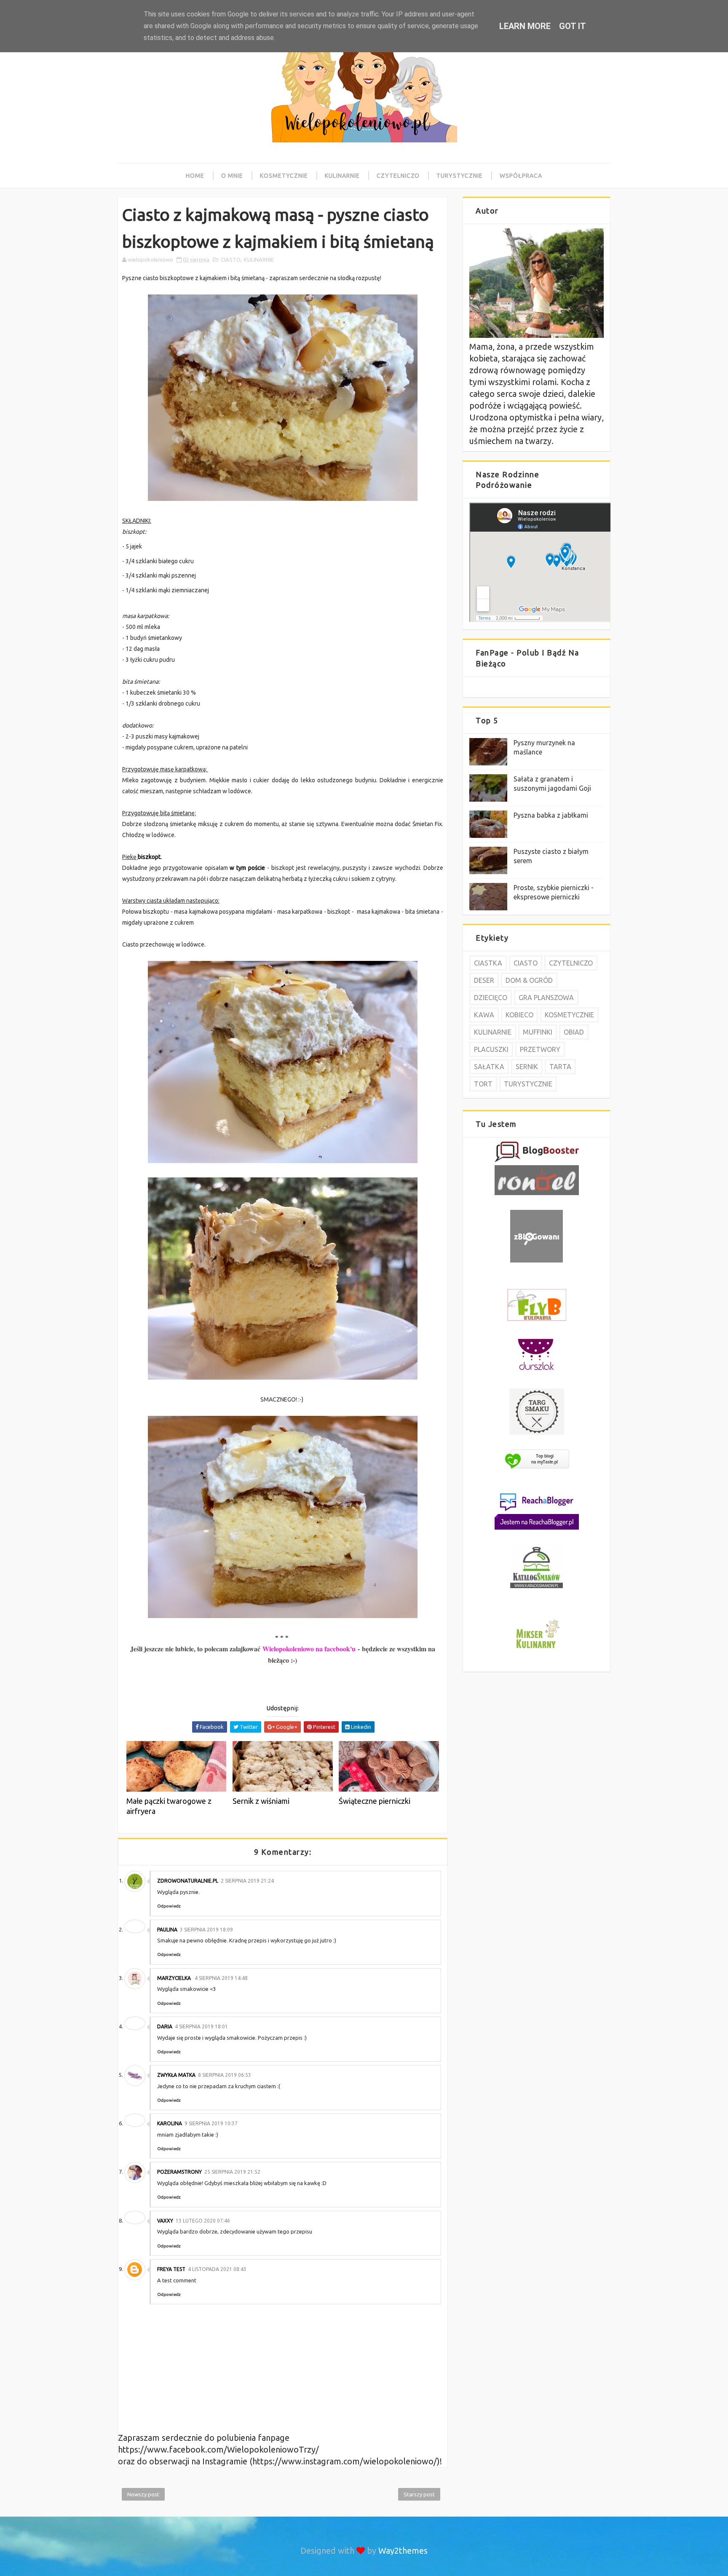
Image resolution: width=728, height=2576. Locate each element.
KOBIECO (519, 1015)
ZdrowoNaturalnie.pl (188, 1881)
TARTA (560, 1067)
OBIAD (574, 1032)
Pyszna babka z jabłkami (551, 815)
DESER (484, 980)
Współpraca (521, 176)
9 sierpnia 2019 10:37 (211, 2123)
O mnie (232, 176)
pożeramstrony (179, 2172)
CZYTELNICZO (571, 963)
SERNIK (527, 1067)
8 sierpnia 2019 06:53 (225, 2075)
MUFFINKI (538, 1032)
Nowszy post (143, 2494)
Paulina (167, 1930)
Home (195, 176)
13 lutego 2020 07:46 (203, 2221)
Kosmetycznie (284, 176)
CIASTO (231, 259)
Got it (573, 26)
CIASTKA (488, 963)
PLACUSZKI (491, 1049)
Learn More (525, 26)
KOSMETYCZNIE (569, 1015)
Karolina (170, 2123)
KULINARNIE (259, 259)
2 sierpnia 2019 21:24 (247, 1881)
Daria (165, 2026)
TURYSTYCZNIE (528, 1084)
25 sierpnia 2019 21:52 (232, 2172)
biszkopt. (150, 857)
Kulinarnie (342, 176)
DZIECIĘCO (491, 998)
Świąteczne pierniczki (375, 1801)
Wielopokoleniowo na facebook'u (309, 1649)
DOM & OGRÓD (529, 980)
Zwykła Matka (176, 2075)
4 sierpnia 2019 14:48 (221, 1978)
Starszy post (419, 2494)
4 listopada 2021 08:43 (217, 2269)
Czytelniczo (398, 176)
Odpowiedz (169, 1906)
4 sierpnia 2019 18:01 (201, 2026)
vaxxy (165, 2221)
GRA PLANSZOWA (546, 998)
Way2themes (403, 2551)
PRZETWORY (540, 1049)
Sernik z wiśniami (261, 1801)
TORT (483, 1084)
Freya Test (171, 2269)
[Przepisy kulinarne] (537, 1649)
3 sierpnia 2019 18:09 (206, 1930)
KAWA (484, 1015)
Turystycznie (460, 176)
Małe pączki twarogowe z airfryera (169, 1806)
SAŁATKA (489, 1067)
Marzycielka (175, 1978)
